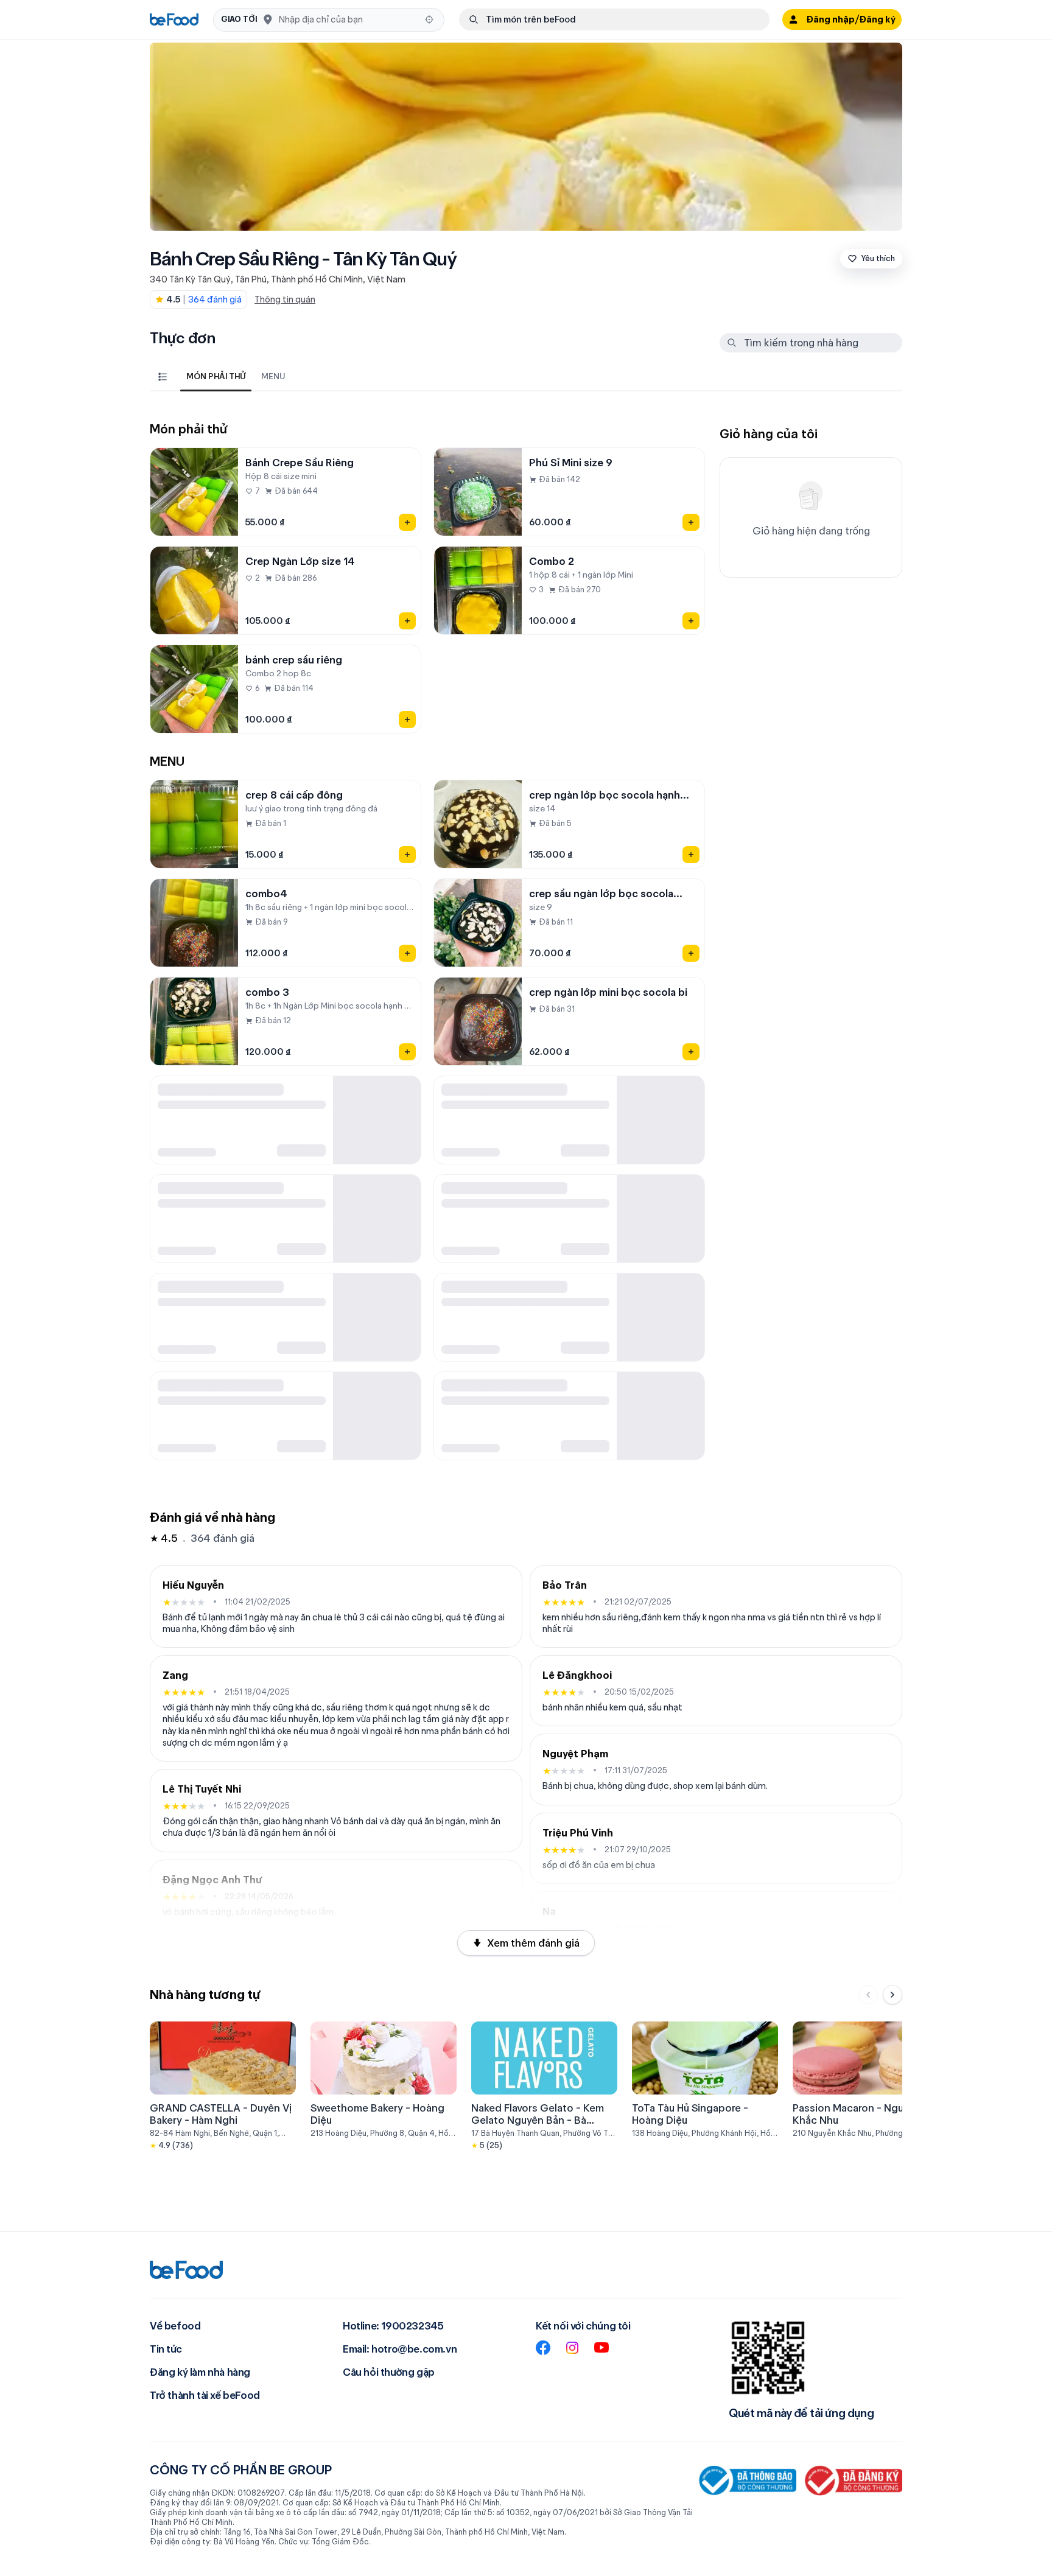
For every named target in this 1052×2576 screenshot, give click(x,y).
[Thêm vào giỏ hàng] (407, 522)
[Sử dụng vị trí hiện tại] (429, 19)
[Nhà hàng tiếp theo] (892, 1995)
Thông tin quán (285, 299)
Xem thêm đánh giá (533, 1943)
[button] (329, 20)
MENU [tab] (273, 376)
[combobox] (348, 19)
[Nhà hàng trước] (868, 1995)
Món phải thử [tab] (216, 376)
